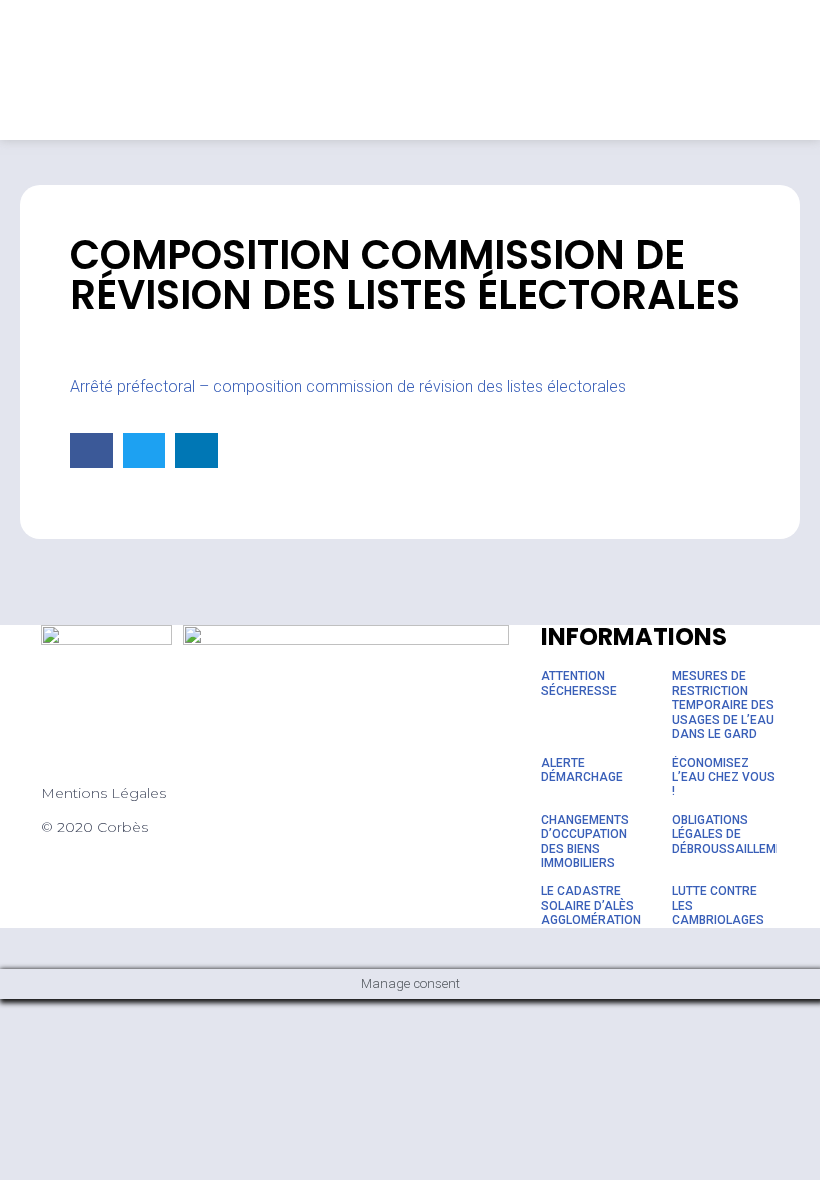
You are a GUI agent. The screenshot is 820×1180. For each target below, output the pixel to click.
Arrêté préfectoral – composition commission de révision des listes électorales (348, 386)
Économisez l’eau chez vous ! (723, 777)
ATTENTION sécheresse (579, 683)
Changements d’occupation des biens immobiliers (585, 841)
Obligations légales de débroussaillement (735, 834)
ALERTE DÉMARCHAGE (582, 770)
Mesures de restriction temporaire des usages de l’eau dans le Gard (723, 705)
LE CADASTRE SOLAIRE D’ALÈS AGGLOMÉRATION (591, 905)
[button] (91, 450)
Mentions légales (103, 793)
